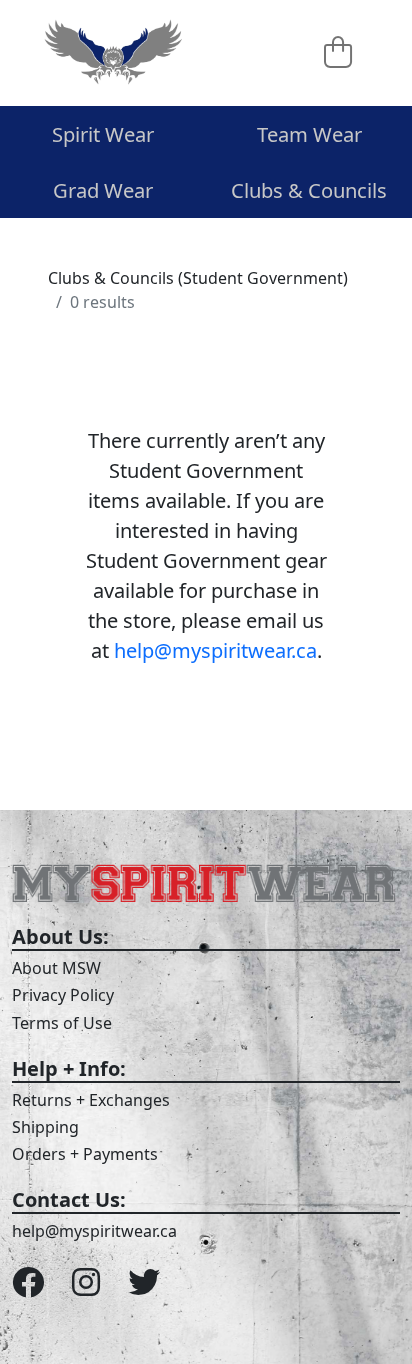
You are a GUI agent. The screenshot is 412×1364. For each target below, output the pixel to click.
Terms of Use (62, 1023)
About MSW (56, 968)
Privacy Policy (63, 995)
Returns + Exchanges (91, 1100)
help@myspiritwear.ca (215, 650)
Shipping (45, 1127)
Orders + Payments (85, 1154)
